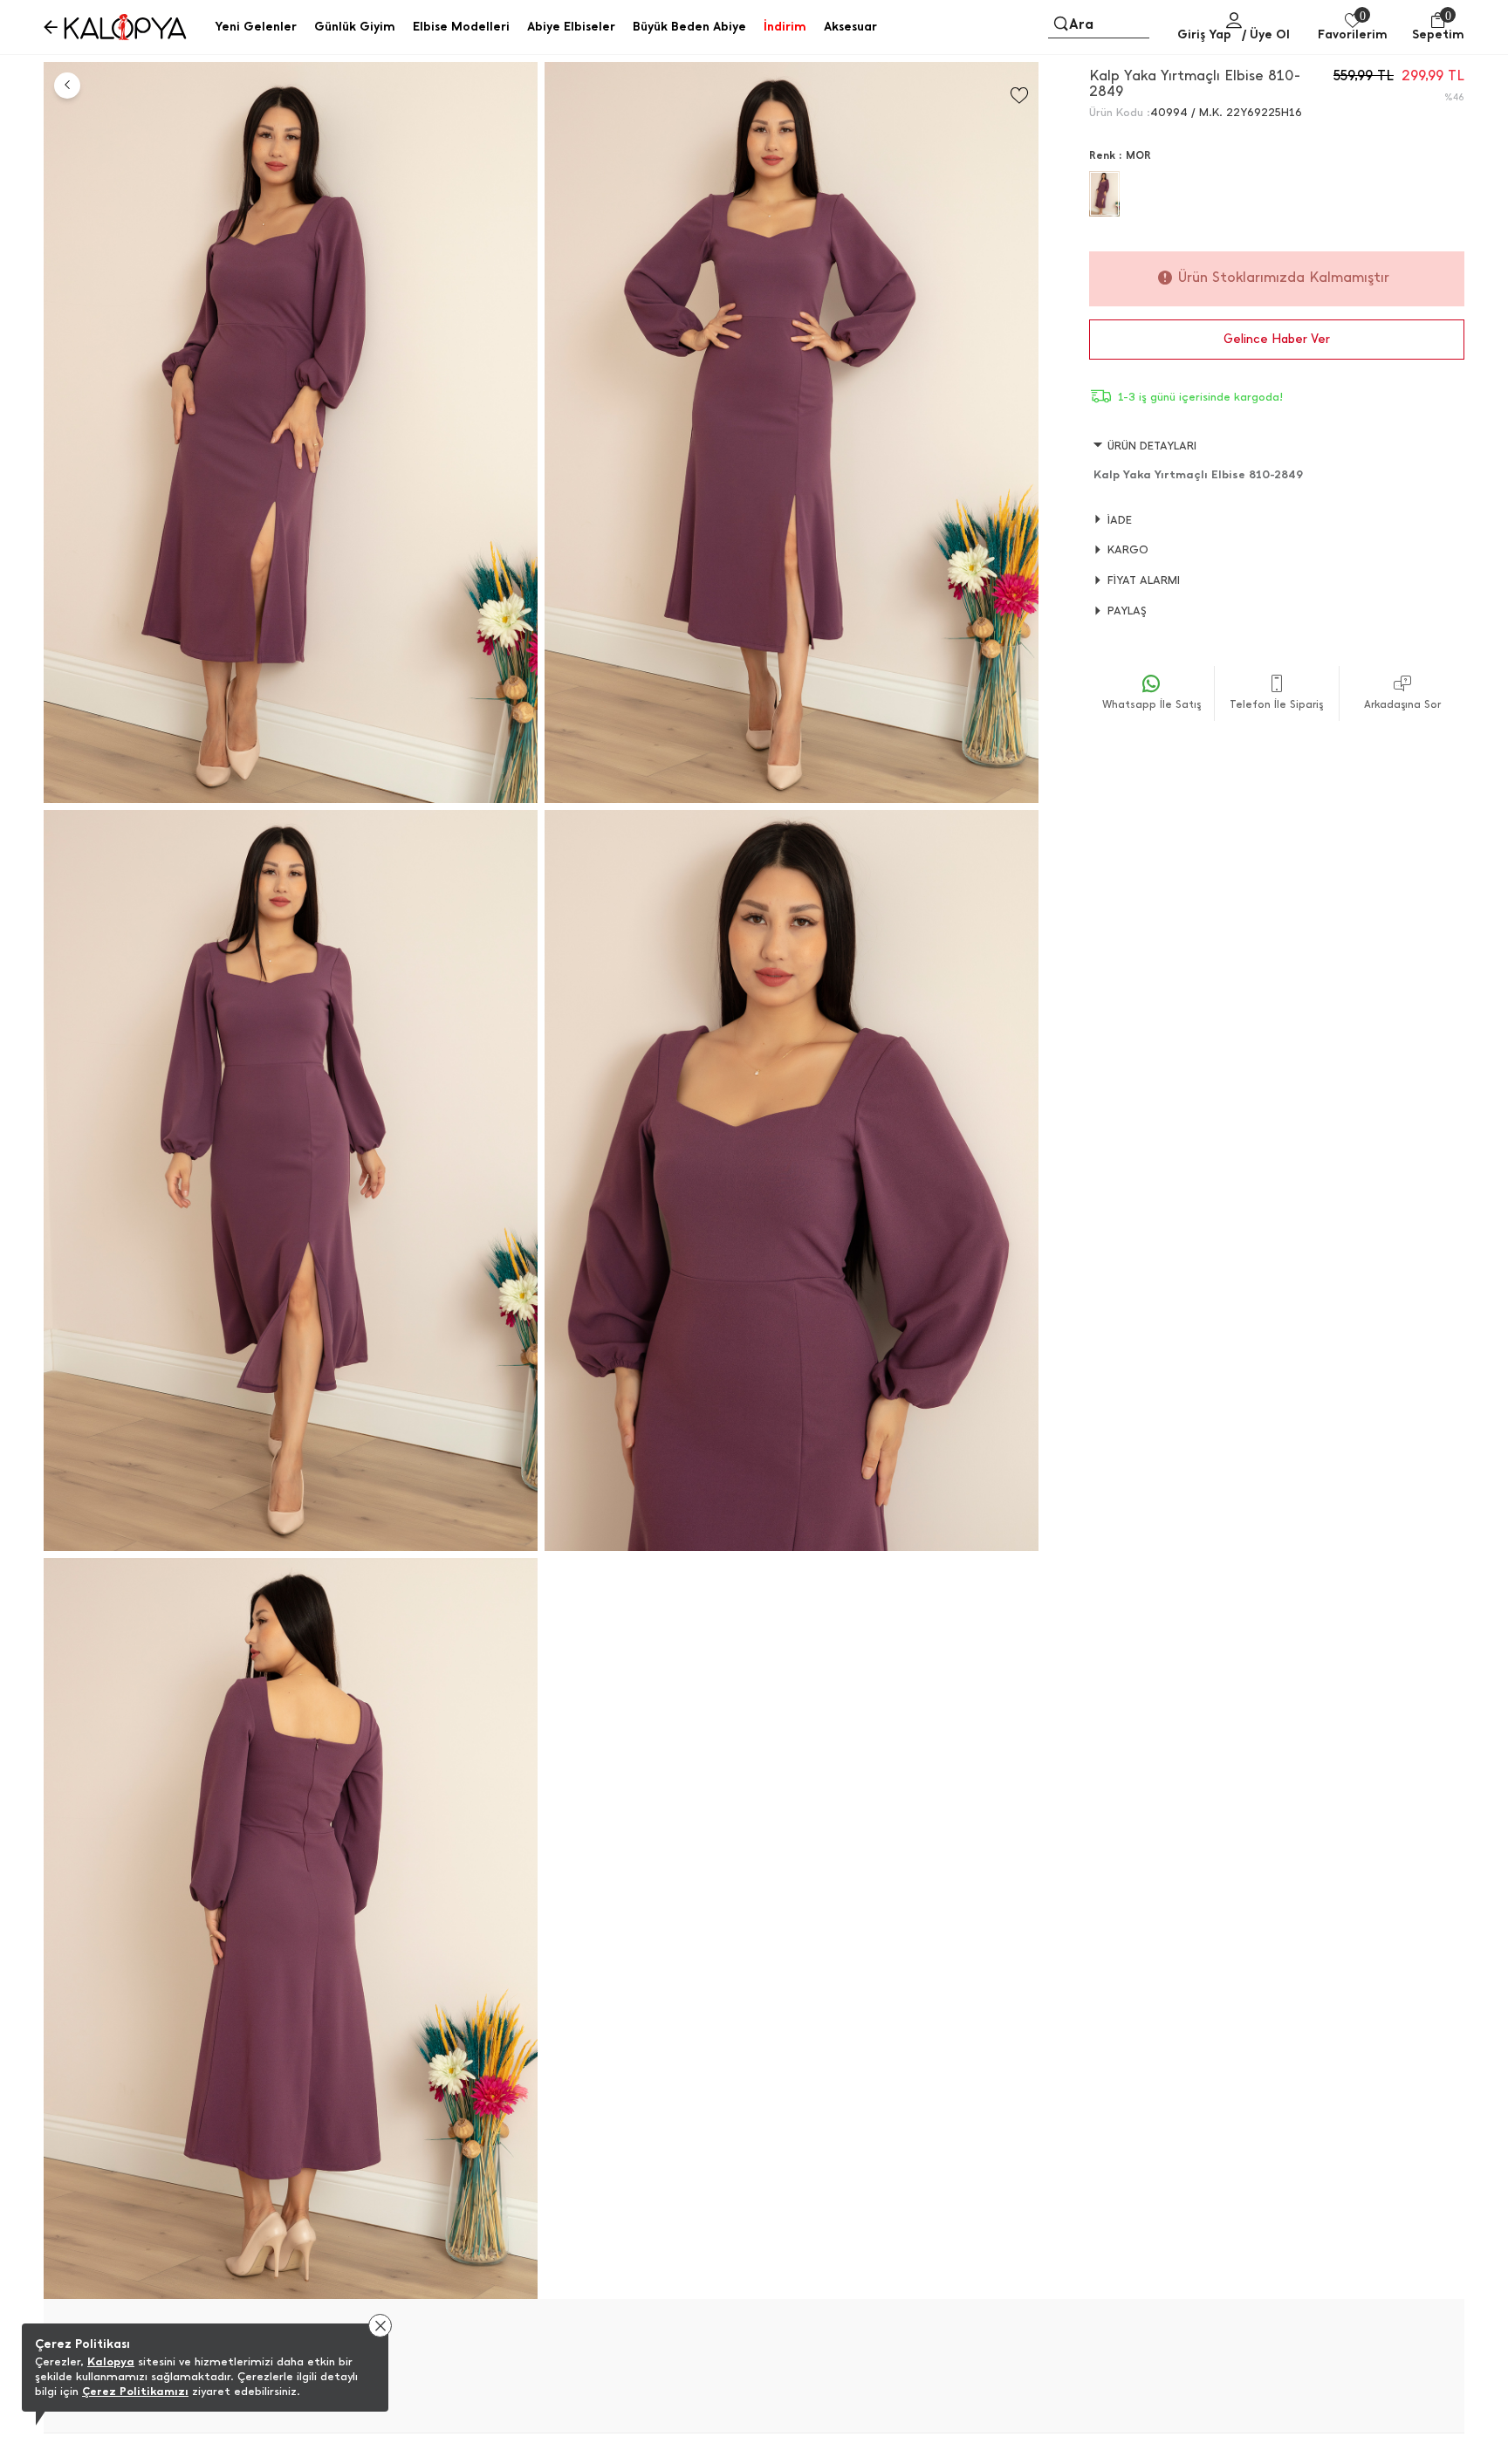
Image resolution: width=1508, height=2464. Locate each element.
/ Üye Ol (1266, 34)
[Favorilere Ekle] (1019, 96)
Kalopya (111, 2361)
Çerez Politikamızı (135, 2391)
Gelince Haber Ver (1277, 339)
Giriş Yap (1204, 34)
